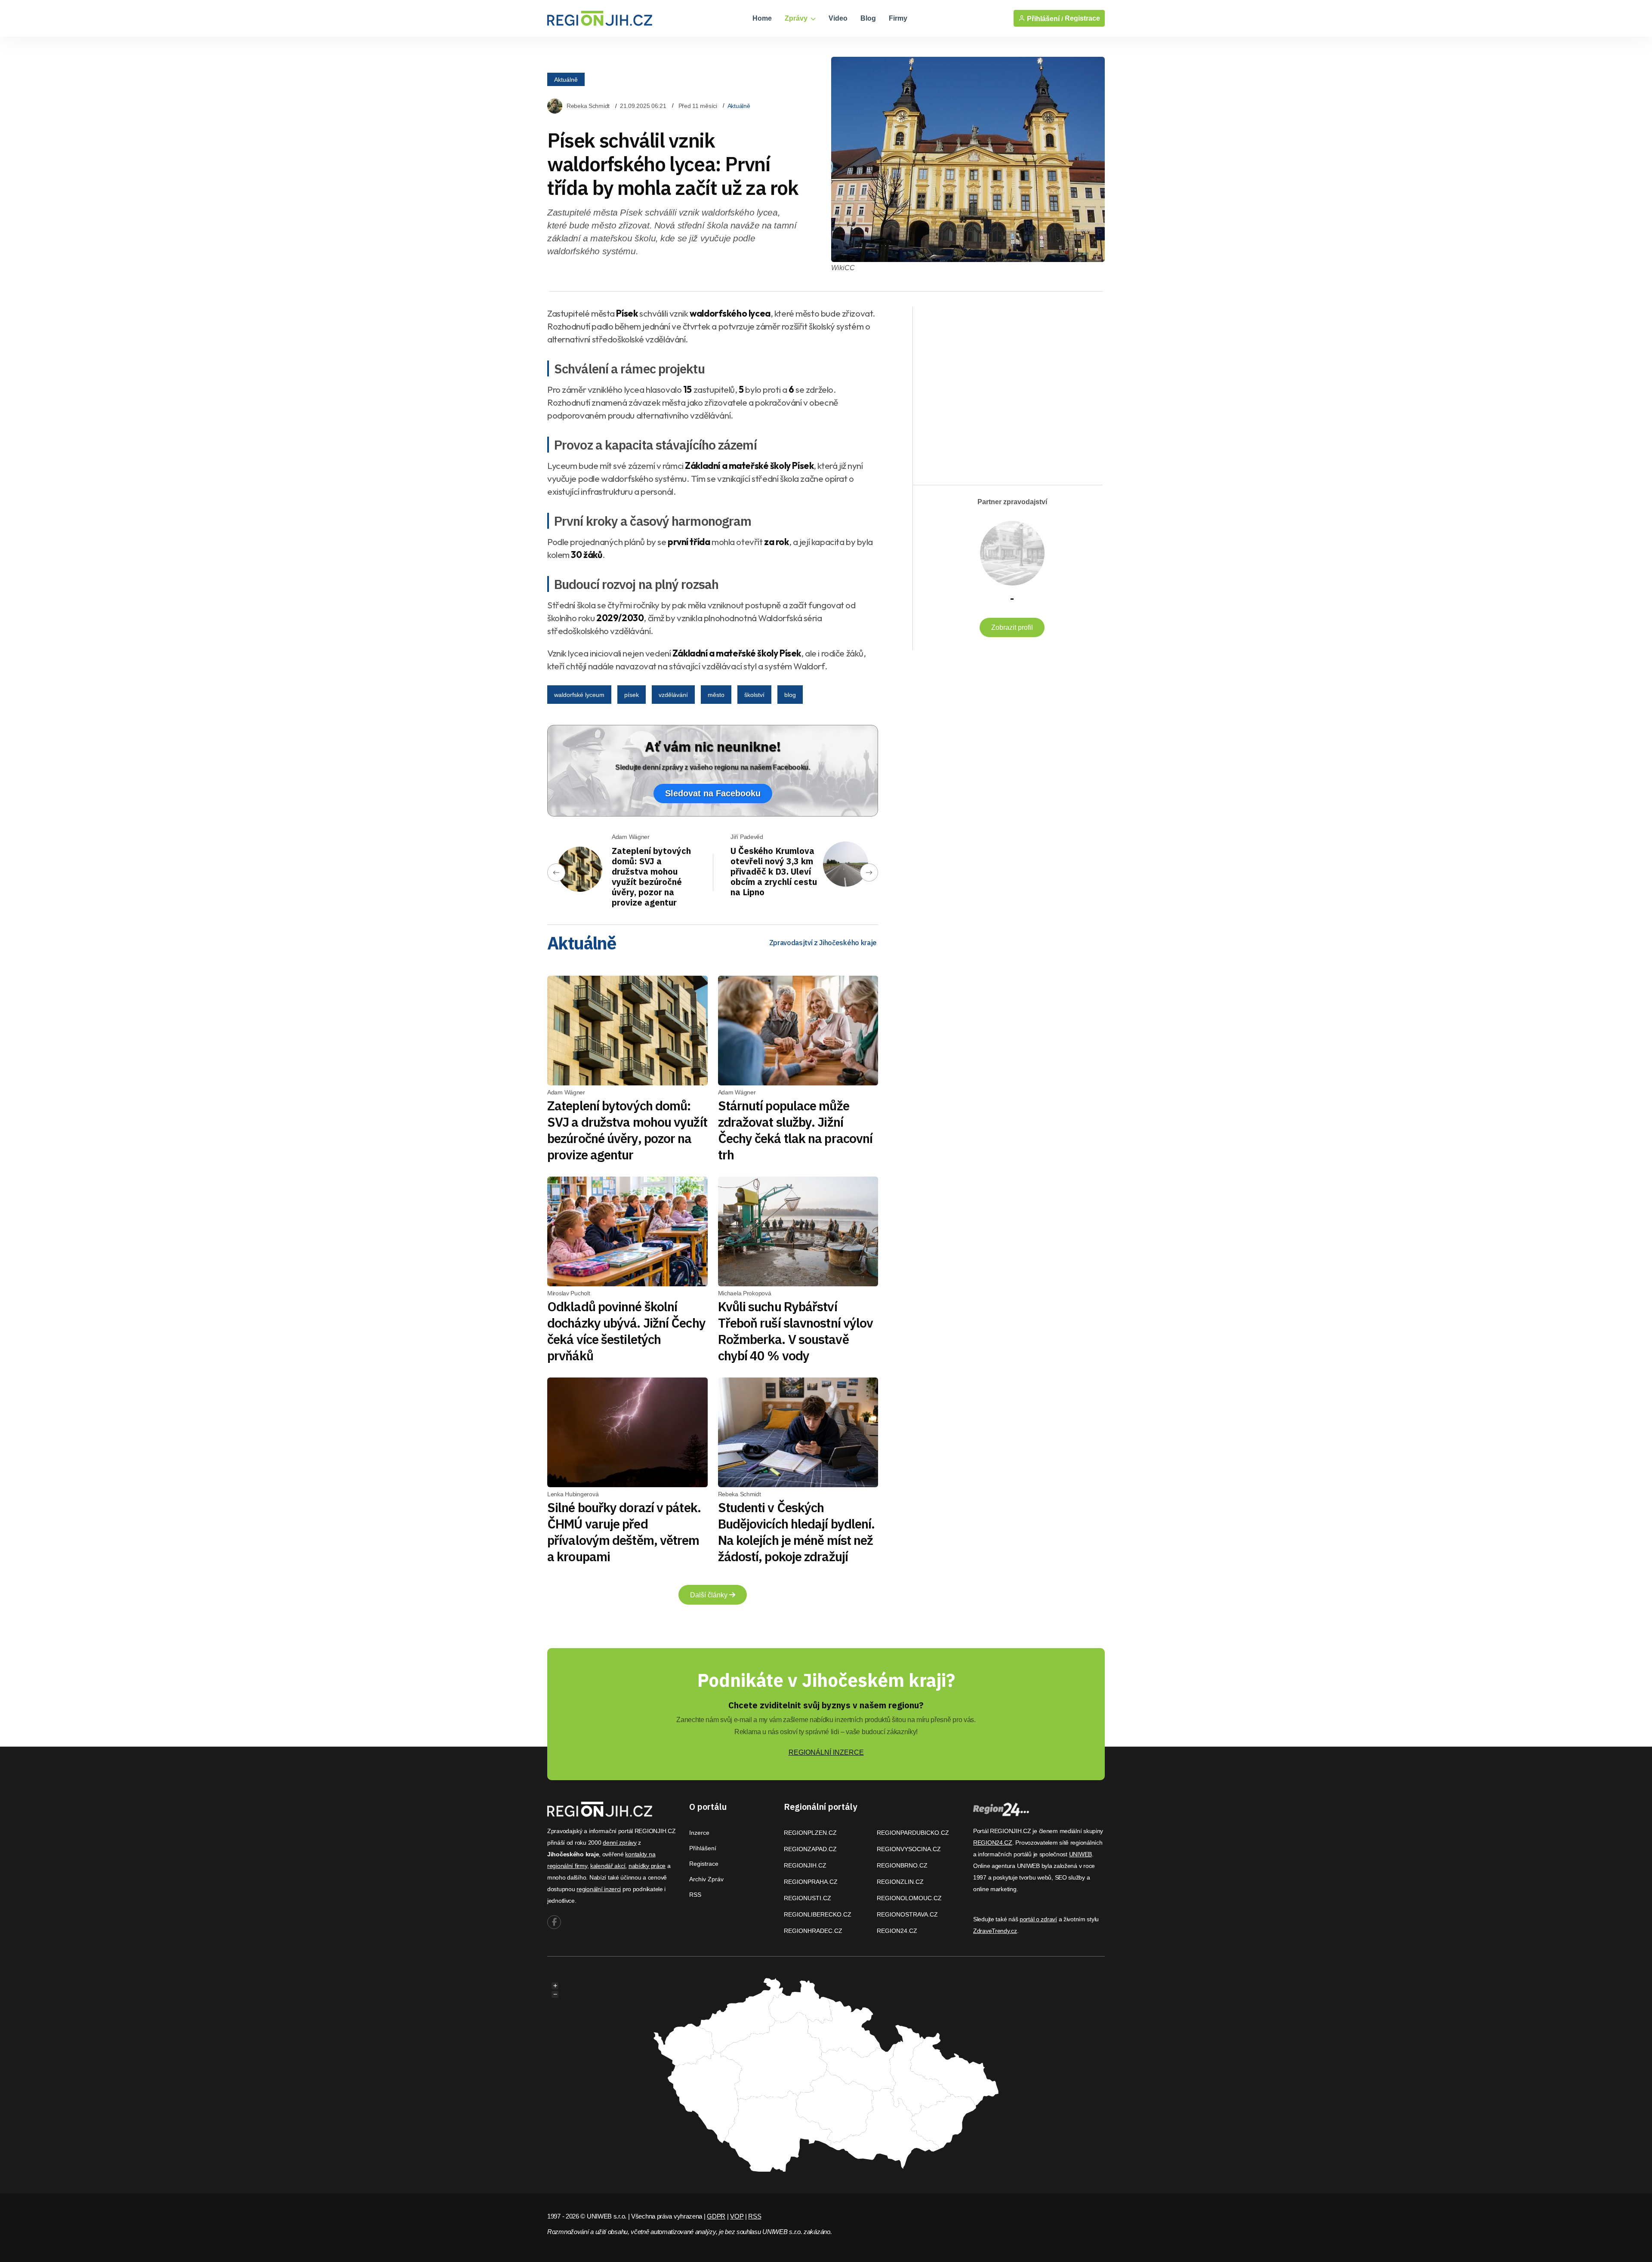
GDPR (716, 2216)
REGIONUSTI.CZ (808, 1898)
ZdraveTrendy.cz (995, 1931)
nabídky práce (647, 1866)
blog (790, 695)
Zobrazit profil (1012, 627)
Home (762, 18)
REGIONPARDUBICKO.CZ (913, 1833)
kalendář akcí (608, 1866)
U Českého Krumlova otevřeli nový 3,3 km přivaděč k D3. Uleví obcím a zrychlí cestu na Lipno (774, 871)
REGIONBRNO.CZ (902, 1865)
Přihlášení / (1044, 18)
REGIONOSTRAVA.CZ (907, 1914)
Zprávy (797, 18)
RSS (695, 1895)
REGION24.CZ (897, 1931)
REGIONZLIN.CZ (900, 1882)
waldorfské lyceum (579, 695)
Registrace (1082, 18)
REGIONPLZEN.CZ (810, 1833)
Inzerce (699, 1833)
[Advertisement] (1003, 388)
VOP (737, 2216)
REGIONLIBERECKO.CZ (818, 1914)
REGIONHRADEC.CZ (813, 1931)
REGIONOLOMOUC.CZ (909, 1898)
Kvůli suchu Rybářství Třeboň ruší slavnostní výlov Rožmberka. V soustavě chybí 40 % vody (796, 1331)
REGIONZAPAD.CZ (810, 1849)
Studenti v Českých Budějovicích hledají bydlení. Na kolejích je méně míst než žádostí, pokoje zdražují (797, 1532)
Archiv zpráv (706, 1879)
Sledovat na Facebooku (713, 793)
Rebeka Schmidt (588, 106)
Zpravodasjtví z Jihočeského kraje (823, 943)
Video (838, 18)
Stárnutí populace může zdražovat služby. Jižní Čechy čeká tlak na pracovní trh (795, 1130)
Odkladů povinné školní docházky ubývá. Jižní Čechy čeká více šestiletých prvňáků (626, 1331)
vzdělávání (673, 695)
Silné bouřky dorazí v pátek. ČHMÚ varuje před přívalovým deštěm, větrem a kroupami (624, 1532)
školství (754, 695)
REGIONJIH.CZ (805, 1865)
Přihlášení (703, 1848)
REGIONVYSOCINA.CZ (909, 1849)
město (716, 695)
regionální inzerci (599, 1889)
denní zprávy (620, 1843)
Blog (868, 18)
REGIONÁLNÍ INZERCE (826, 1752)
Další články (710, 1595)
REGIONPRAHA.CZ (811, 1882)
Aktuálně (566, 80)
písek (632, 695)
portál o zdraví (1038, 1919)
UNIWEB (1080, 1854)
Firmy (898, 18)
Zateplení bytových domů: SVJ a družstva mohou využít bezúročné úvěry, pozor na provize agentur (651, 877)
